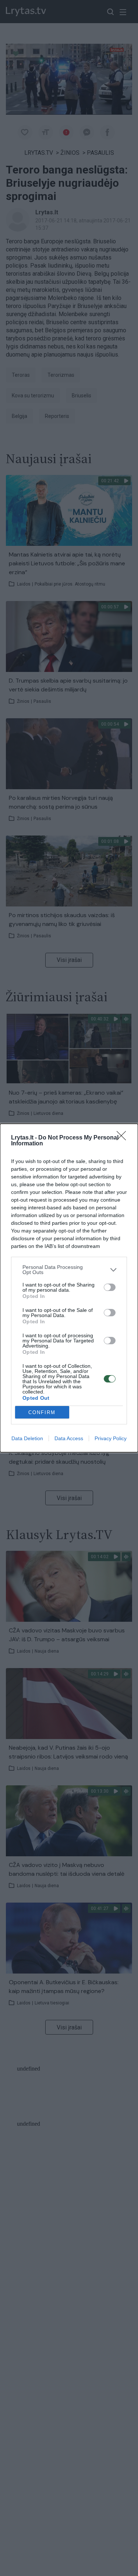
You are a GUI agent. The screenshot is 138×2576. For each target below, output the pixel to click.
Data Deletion (27, 1438)
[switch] (110, 1287)
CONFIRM (42, 1412)
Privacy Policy (111, 1438)
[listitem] (69, 1270)
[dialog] (69, 1288)
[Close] (124, 1138)
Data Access (69, 1438)
